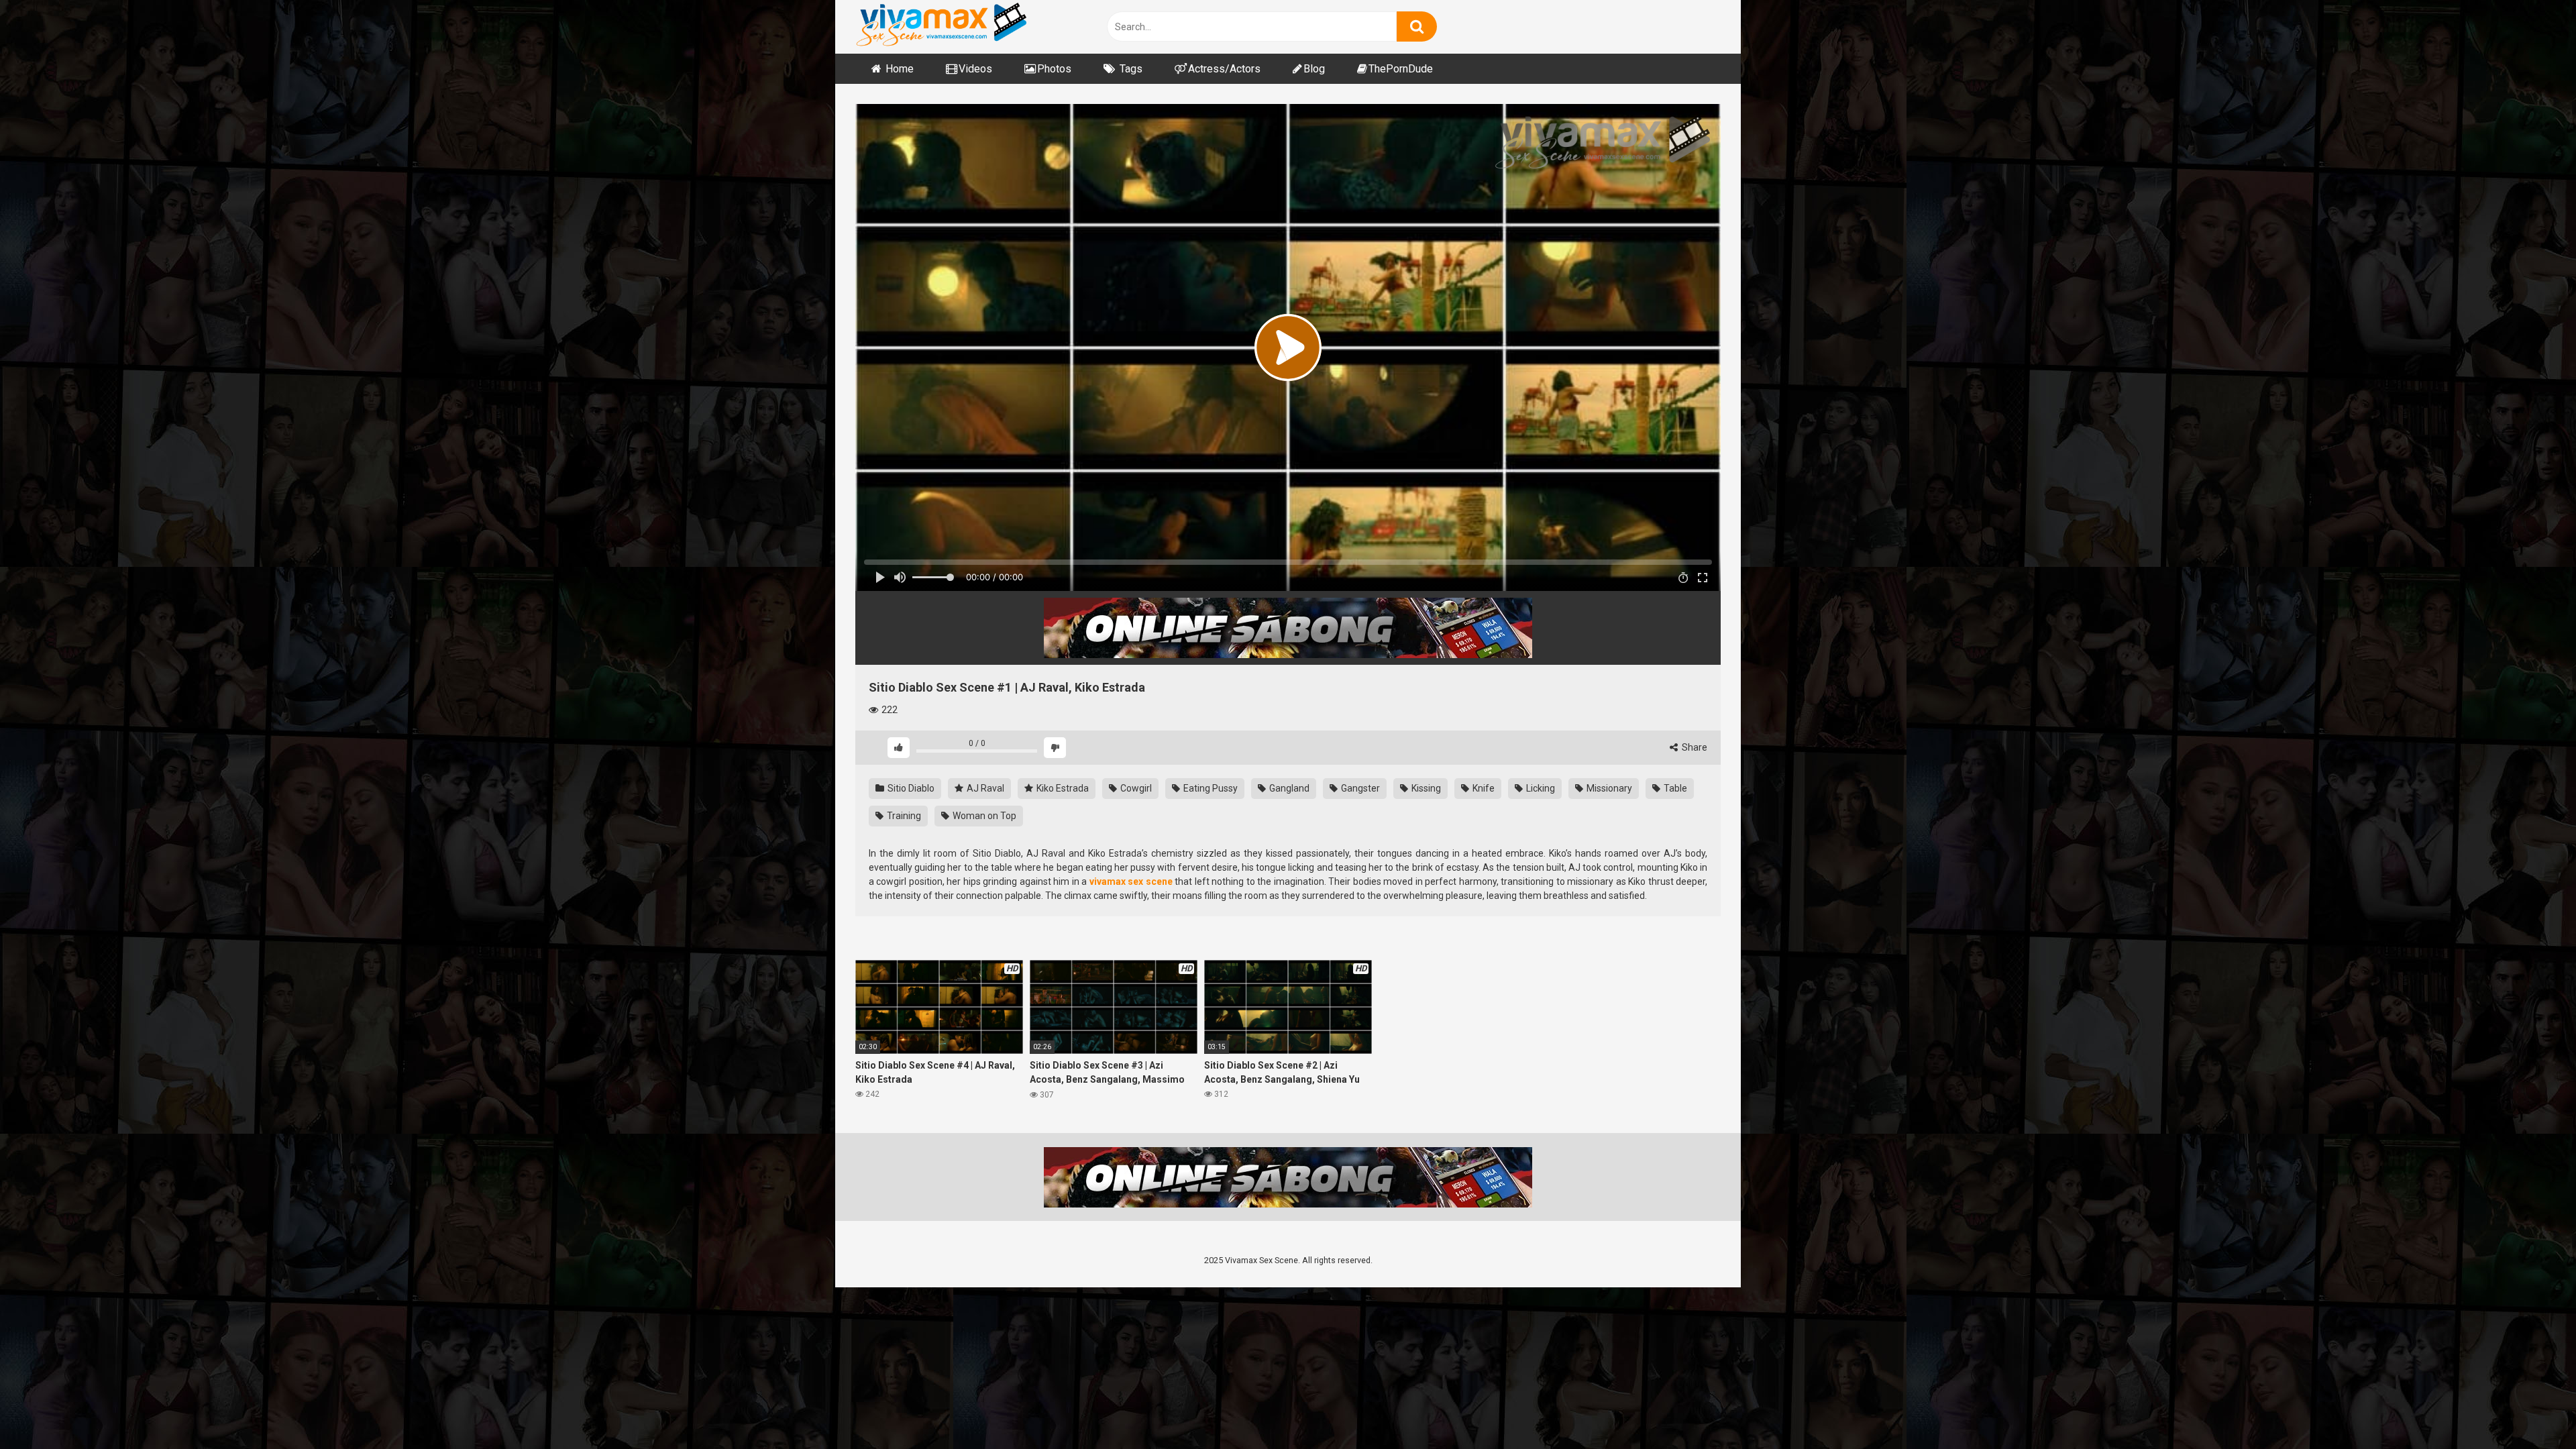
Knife (1483, 788)
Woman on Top (983, 816)
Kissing (1425, 788)
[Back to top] (2531, 1408)
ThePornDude (1401, 69)
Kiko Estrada (1062, 788)
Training (903, 816)
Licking (1540, 788)
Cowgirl (1135, 788)
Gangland (1288, 788)
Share (1694, 747)
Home (900, 69)
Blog (1314, 69)
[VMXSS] (941, 26)
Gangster (1359, 788)
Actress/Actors (1224, 69)
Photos (1054, 69)
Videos (975, 69)
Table (1674, 788)
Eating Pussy (1210, 788)
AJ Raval (984, 788)
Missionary (1608, 788)
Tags (1131, 69)
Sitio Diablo (910, 788)
